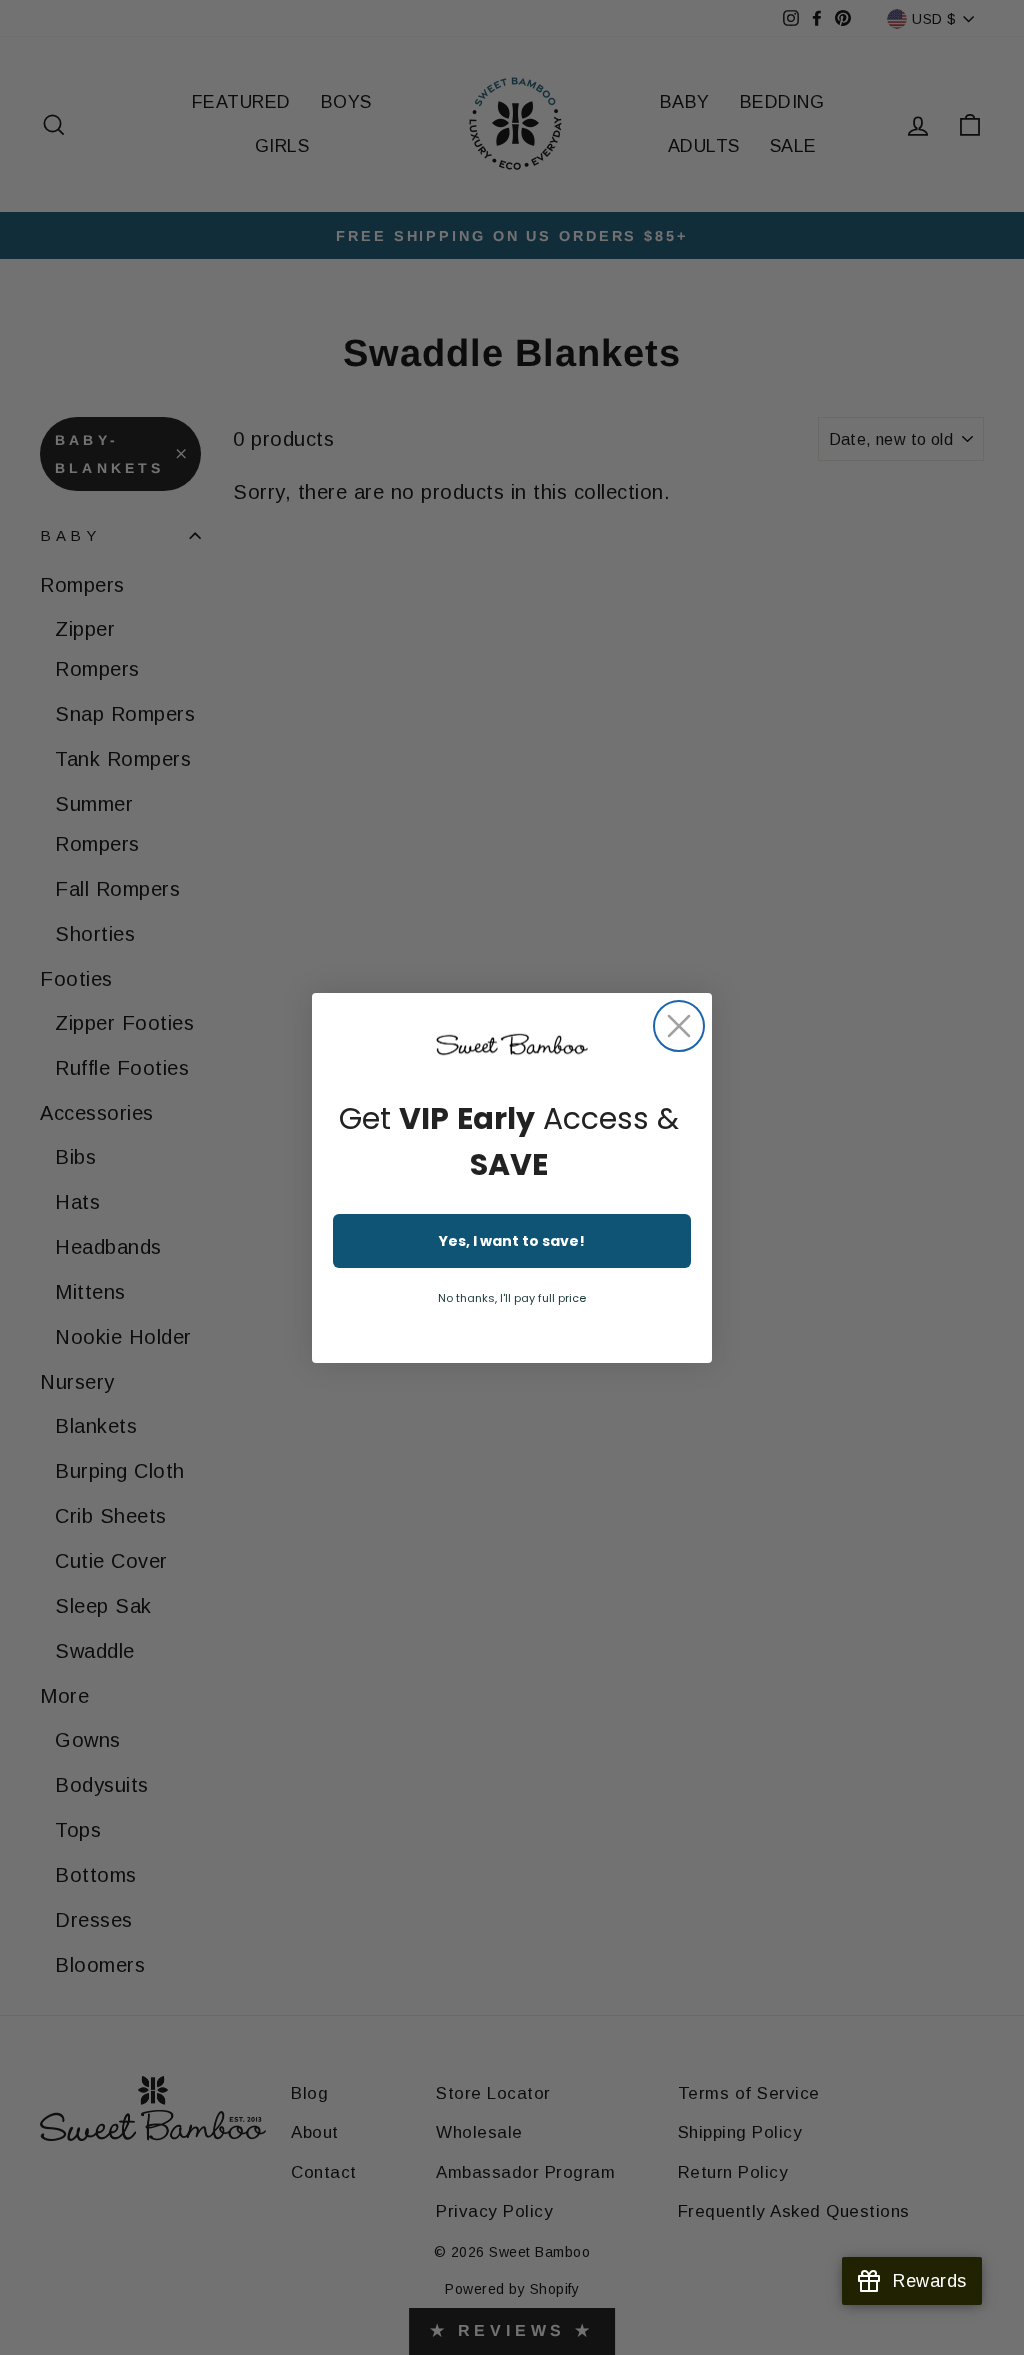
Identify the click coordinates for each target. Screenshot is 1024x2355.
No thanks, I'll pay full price (512, 1298)
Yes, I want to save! (512, 1241)
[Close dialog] (679, 1026)
